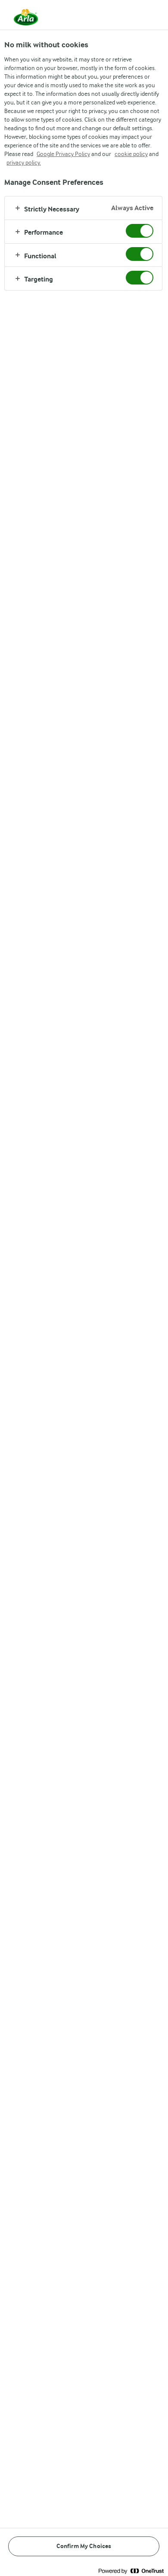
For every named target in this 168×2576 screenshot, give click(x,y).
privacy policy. (24, 162)
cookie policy (131, 154)
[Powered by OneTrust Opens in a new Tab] (131, 2571)
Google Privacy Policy (63, 154)
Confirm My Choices (84, 2546)
